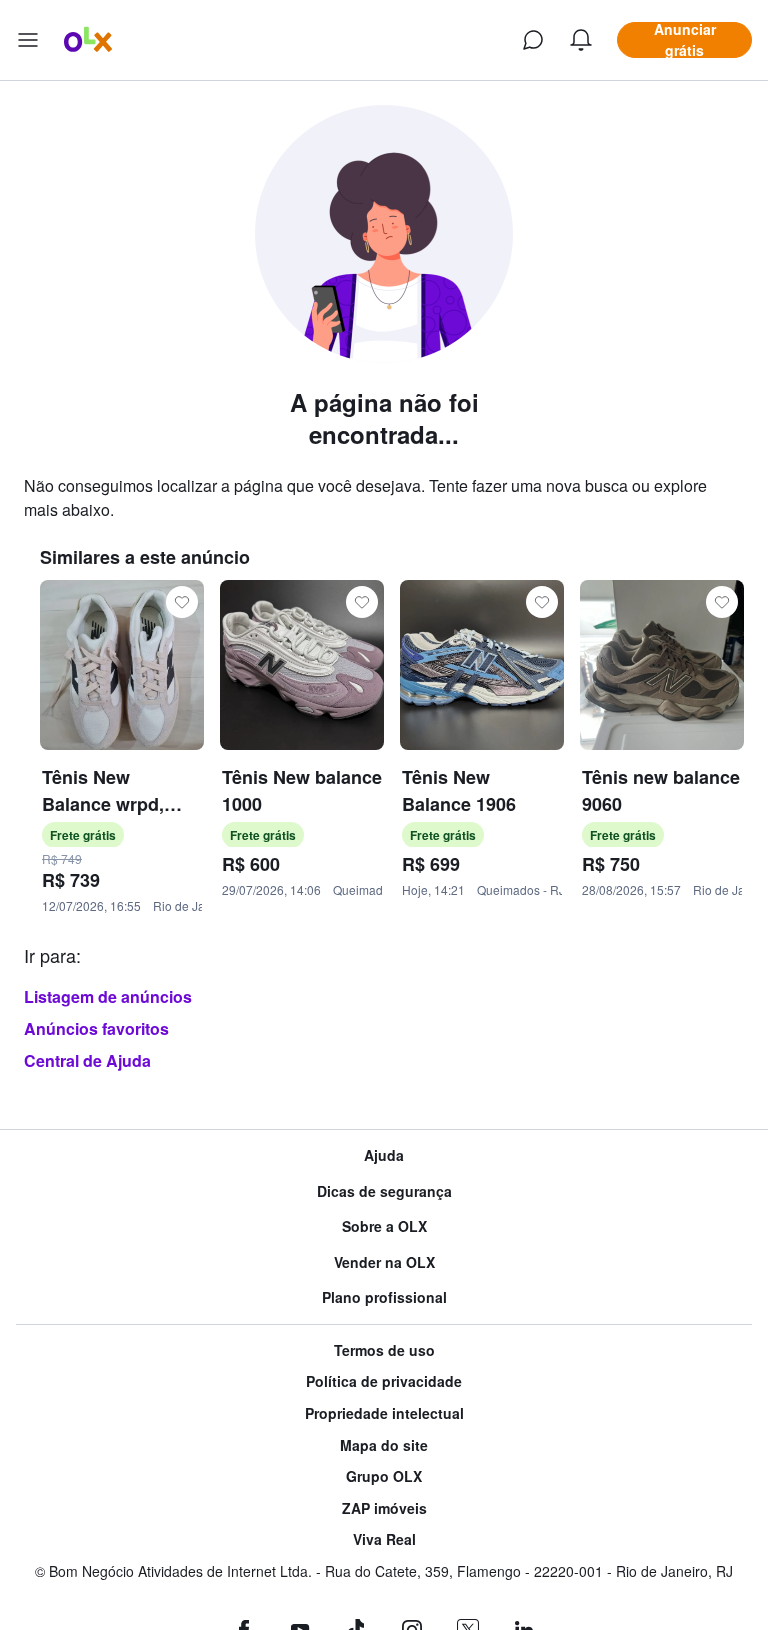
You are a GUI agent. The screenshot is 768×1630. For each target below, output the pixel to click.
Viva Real (384, 1539)
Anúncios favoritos (96, 1028)
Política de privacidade (384, 1381)
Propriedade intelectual (384, 1413)
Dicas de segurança (384, 1191)
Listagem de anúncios (108, 996)
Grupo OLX (384, 1476)
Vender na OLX (384, 1262)
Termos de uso (384, 1350)
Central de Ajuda (87, 1060)
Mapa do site (384, 1445)
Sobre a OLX (384, 1226)
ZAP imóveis (384, 1508)
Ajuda (384, 1155)
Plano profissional (384, 1297)
